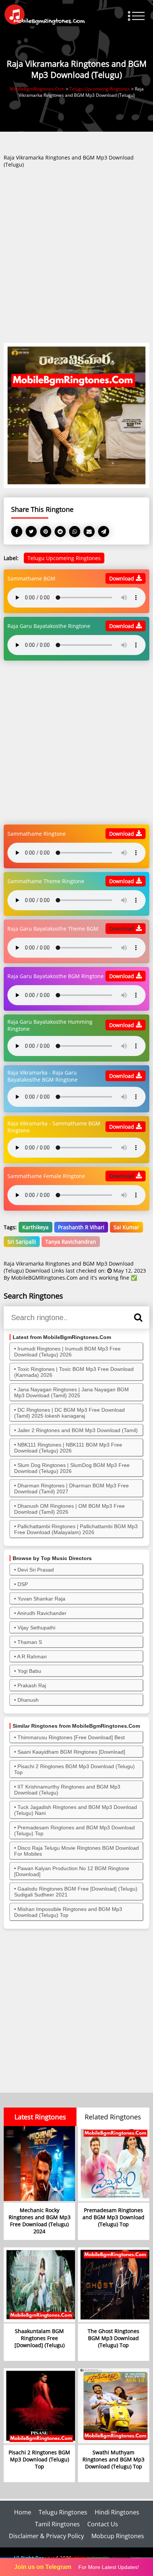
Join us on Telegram (43, 2567)
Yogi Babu (29, 1671)
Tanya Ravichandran (71, 1242)
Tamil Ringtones (57, 2524)
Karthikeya (35, 1227)
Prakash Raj (32, 1685)
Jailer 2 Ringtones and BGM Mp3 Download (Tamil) (78, 1430)
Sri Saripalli (22, 1242)
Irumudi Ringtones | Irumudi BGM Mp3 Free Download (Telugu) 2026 (67, 1352)
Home (23, 2512)
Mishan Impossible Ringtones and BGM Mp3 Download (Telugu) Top (68, 1912)
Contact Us (103, 2524)
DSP (23, 1584)
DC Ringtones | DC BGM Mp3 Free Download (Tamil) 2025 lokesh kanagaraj (69, 1413)
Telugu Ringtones (63, 2512)
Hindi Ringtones (117, 2512)
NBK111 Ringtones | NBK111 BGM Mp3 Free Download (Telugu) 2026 (68, 1448)
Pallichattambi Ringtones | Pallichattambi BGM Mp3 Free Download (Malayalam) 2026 (76, 1529)
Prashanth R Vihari (81, 1227)
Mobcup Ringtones (118, 2536)
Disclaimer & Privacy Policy (46, 2536)
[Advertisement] (76, 258)
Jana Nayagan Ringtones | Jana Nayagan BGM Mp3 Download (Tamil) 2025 (71, 1392)
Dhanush (28, 1700)
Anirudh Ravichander (42, 1613)
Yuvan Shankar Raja (41, 1599)
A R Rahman (32, 1657)
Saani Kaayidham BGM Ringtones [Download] (71, 1752)
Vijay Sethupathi (36, 1628)
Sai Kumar (126, 1227)
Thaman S (30, 1642)
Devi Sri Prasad (36, 1570)
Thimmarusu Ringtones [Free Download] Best (71, 1737)
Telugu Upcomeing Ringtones (64, 558)
